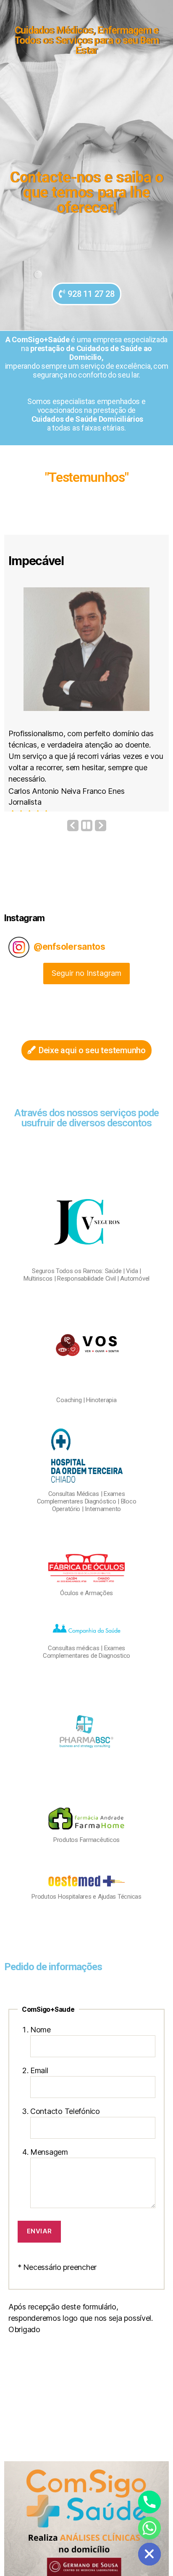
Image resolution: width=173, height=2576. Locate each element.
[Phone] (149, 2502)
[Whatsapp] (149, 2528)
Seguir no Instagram (86, 987)
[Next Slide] (101, 839)
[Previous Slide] (73, 839)
